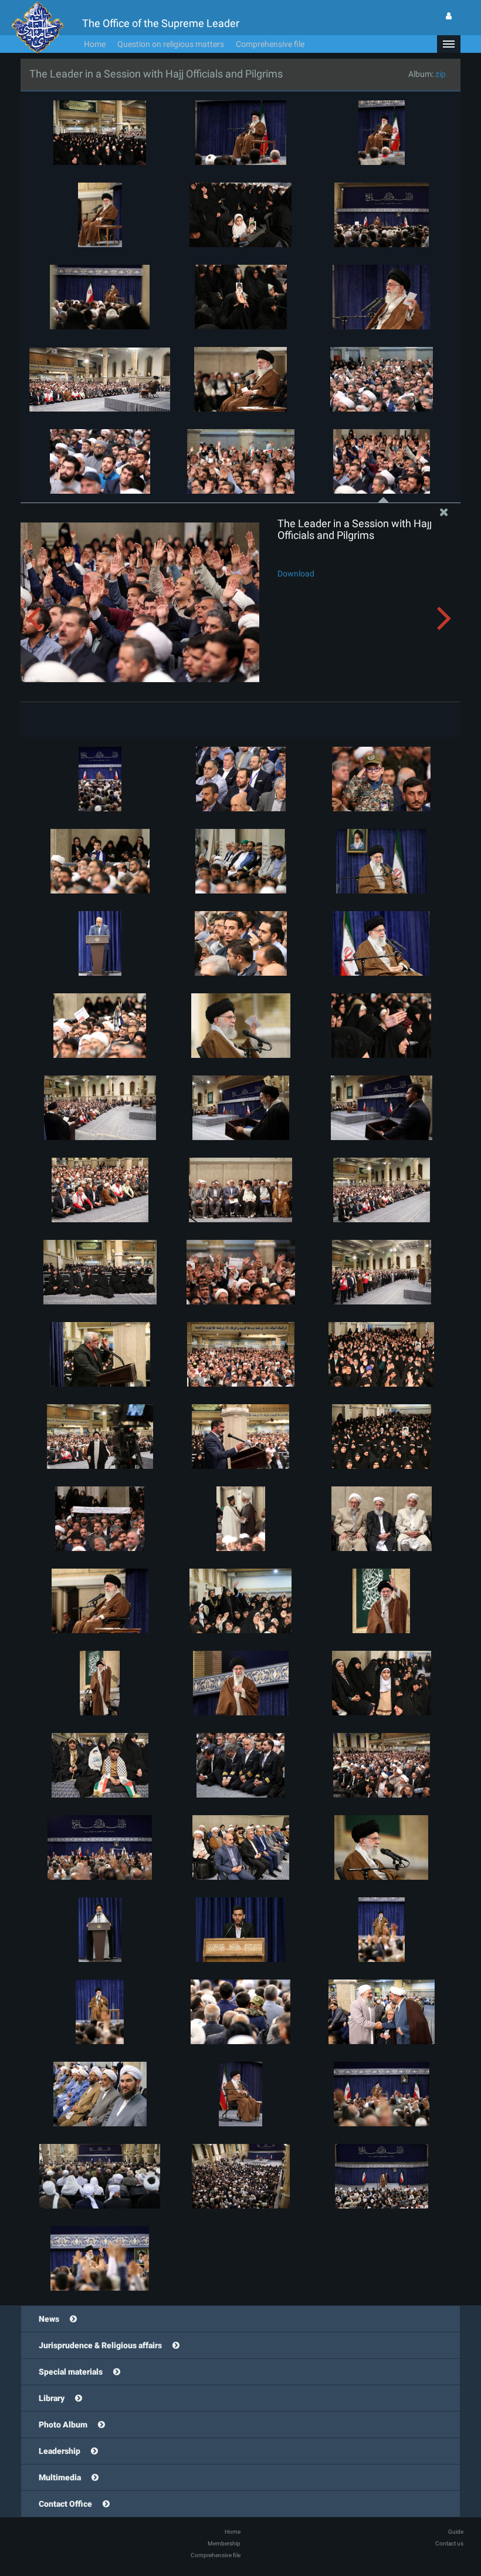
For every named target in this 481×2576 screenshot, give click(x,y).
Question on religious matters (171, 44)
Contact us (449, 2543)
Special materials (71, 2372)
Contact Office (65, 2504)
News (49, 2319)
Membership (224, 2543)
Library (52, 2398)
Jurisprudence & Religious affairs (100, 2345)
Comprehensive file (270, 44)
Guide (456, 2532)
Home (95, 44)
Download (296, 574)
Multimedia (60, 2477)
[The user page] (449, 16)
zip (441, 74)
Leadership (60, 2451)
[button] (449, 44)
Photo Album (63, 2425)
